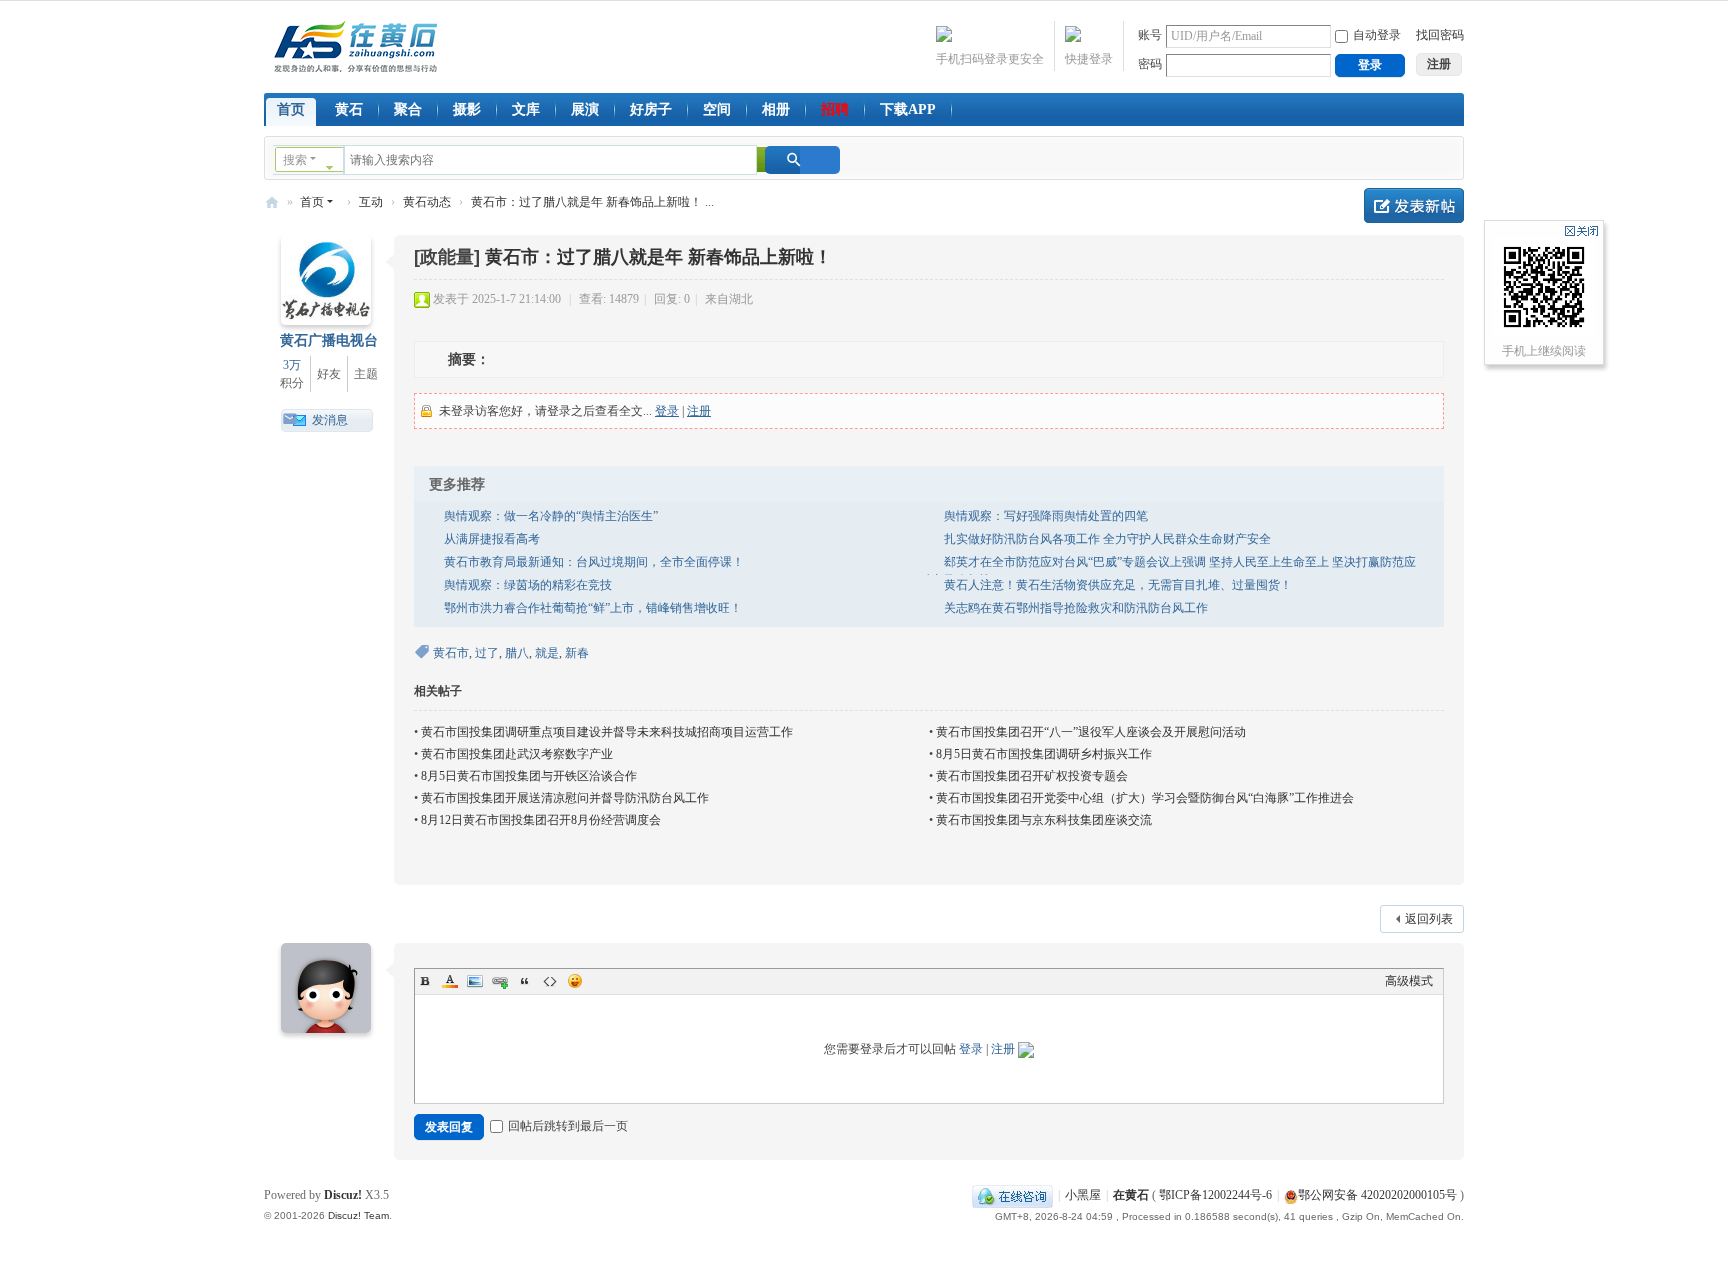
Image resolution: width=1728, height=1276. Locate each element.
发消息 (330, 420)
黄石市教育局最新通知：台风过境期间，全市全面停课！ (594, 562)
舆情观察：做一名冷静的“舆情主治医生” (551, 516)
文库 (526, 109)
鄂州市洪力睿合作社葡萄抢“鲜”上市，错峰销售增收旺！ (593, 608)
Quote (525, 981)
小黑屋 (1083, 1195)
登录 (667, 411)
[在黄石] (355, 45)
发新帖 (1414, 205)
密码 (1150, 64)
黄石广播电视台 (329, 340)
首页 (291, 109)
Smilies (575, 981)
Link (500, 981)
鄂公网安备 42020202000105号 (1377, 1195)
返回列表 (1429, 919)
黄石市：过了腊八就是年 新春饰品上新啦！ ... (592, 202)
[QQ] (1012, 1195)
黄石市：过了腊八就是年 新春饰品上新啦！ (658, 257)
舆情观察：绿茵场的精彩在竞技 (528, 585)
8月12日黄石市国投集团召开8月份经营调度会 (541, 820)
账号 (1150, 35)
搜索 (295, 160)
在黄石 (272, 202)
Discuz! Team (358, 1215)
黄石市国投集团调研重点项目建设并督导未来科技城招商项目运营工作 (607, 732)
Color (450, 981)
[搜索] (802, 160)
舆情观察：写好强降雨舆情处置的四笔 (1046, 516)
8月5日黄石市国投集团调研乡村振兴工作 (1044, 754)
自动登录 (1377, 35)
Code (550, 981)
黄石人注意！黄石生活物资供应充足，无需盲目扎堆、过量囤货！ (1118, 585)
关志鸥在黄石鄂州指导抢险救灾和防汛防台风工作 (1076, 608)
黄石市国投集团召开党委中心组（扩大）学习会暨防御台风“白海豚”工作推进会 (1145, 798)
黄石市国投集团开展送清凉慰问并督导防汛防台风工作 (565, 798)
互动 (371, 202)
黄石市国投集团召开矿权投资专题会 (1032, 776)
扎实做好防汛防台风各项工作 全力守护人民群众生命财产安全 (1107, 539)
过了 (487, 653)
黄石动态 (427, 202)
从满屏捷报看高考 (492, 539)
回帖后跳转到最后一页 (568, 1126)
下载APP (908, 109)
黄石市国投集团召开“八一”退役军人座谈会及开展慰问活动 (1091, 732)
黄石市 (451, 653)
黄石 (349, 109)
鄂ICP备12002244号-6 (1215, 1195)
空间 (717, 109)
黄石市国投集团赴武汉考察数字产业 (517, 754)
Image (475, 981)
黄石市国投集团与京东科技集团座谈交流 (1044, 820)
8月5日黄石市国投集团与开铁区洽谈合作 (529, 776)
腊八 (517, 653)
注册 (699, 411)
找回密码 (1440, 35)
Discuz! (343, 1195)
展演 (585, 109)
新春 (577, 653)
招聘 (835, 109)
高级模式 (1409, 981)
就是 (547, 653)
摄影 (467, 109)
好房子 (651, 109)
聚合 (408, 109)
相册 (776, 109)
